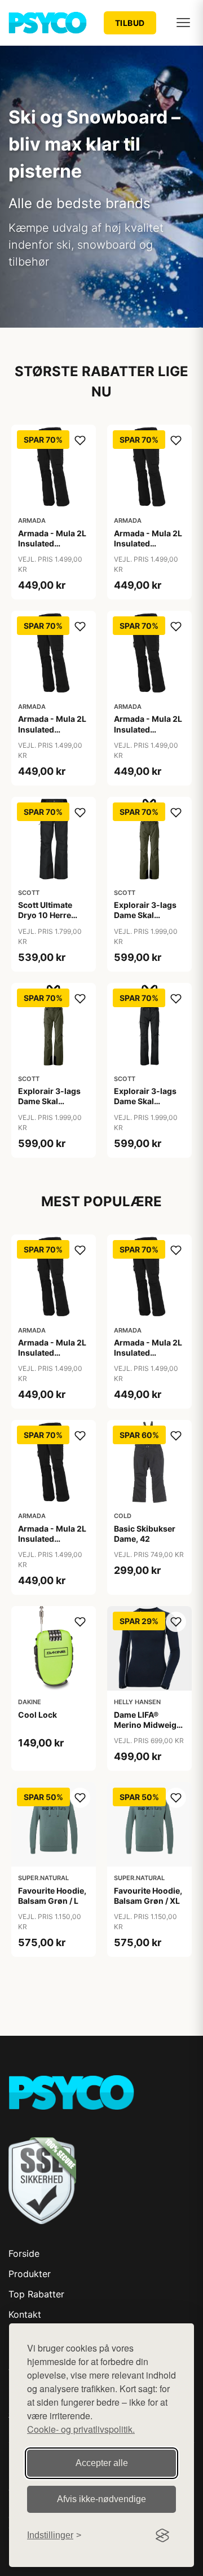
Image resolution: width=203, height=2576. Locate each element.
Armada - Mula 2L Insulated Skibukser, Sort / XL (148, 734)
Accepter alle (102, 2463)
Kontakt (25, 2314)
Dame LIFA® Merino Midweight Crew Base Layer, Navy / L (149, 1730)
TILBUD (130, 23)
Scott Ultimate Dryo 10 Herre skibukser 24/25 (50, 915)
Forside (24, 2253)
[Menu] (183, 23)
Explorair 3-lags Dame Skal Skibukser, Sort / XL (145, 1106)
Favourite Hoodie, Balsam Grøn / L (52, 1896)
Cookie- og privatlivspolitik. (81, 2429)
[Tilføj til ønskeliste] (80, 440)
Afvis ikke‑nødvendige (101, 2499)
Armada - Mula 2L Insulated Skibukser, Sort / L (53, 543)
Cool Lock (37, 1715)
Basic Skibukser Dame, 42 (145, 1534)
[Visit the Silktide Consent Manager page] (162, 2535)
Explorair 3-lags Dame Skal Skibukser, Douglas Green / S (148, 920)
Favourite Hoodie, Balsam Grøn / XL (148, 1896)
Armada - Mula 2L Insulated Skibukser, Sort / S (53, 729)
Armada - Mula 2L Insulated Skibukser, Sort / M (148, 549)
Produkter (30, 2274)
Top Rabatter (36, 2294)
